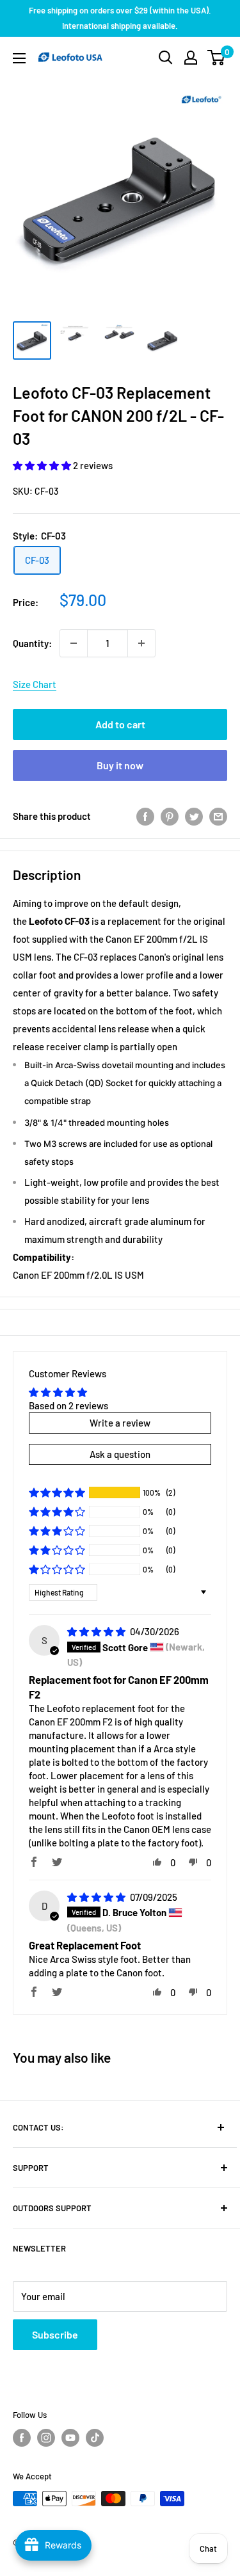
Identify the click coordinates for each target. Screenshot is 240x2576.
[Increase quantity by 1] (141, 643)
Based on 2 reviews (68, 1405)
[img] (97, 1631)
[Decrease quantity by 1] (74, 643)
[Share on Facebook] (145, 816)
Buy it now (120, 765)
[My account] (191, 58)
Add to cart (120, 724)
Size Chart (35, 684)
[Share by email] (218, 816)
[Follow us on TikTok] (95, 2438)
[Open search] (166, 58)
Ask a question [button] (120, 1454)
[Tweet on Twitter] (194, 816)
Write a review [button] (120, 1423)
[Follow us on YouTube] (70, 2438)
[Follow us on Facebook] (22, 2438)
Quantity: (32, 643)
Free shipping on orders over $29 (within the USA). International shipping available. (120, 18)
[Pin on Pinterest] (170, 816)
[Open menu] (19, 58)
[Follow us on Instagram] (46, 2438)
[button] (43, 465)
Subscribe (55, 2334)
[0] (217, 58)
